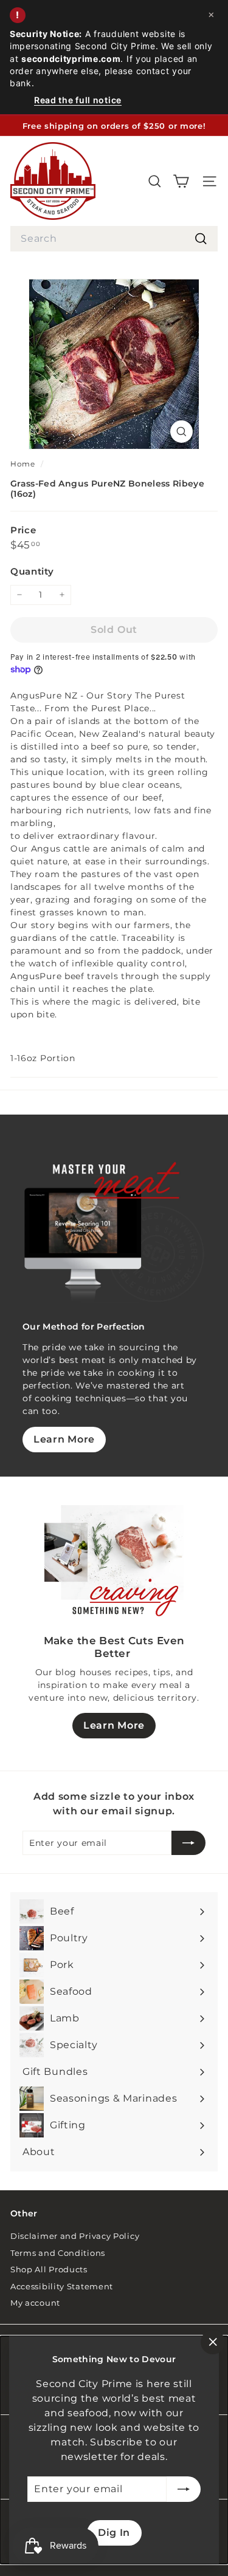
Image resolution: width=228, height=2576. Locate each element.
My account (35, 2303)
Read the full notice (78, 100)
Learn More (64, 1439)
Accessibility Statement (62, 2286)
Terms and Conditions (58, 2253)
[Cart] (181, 181)
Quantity (32, 571)
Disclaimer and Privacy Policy (75, 2236)
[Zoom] (181, 432)
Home (24, 464)
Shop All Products (49, 2269)
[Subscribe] (184, 2489)
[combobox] (114, 239)
